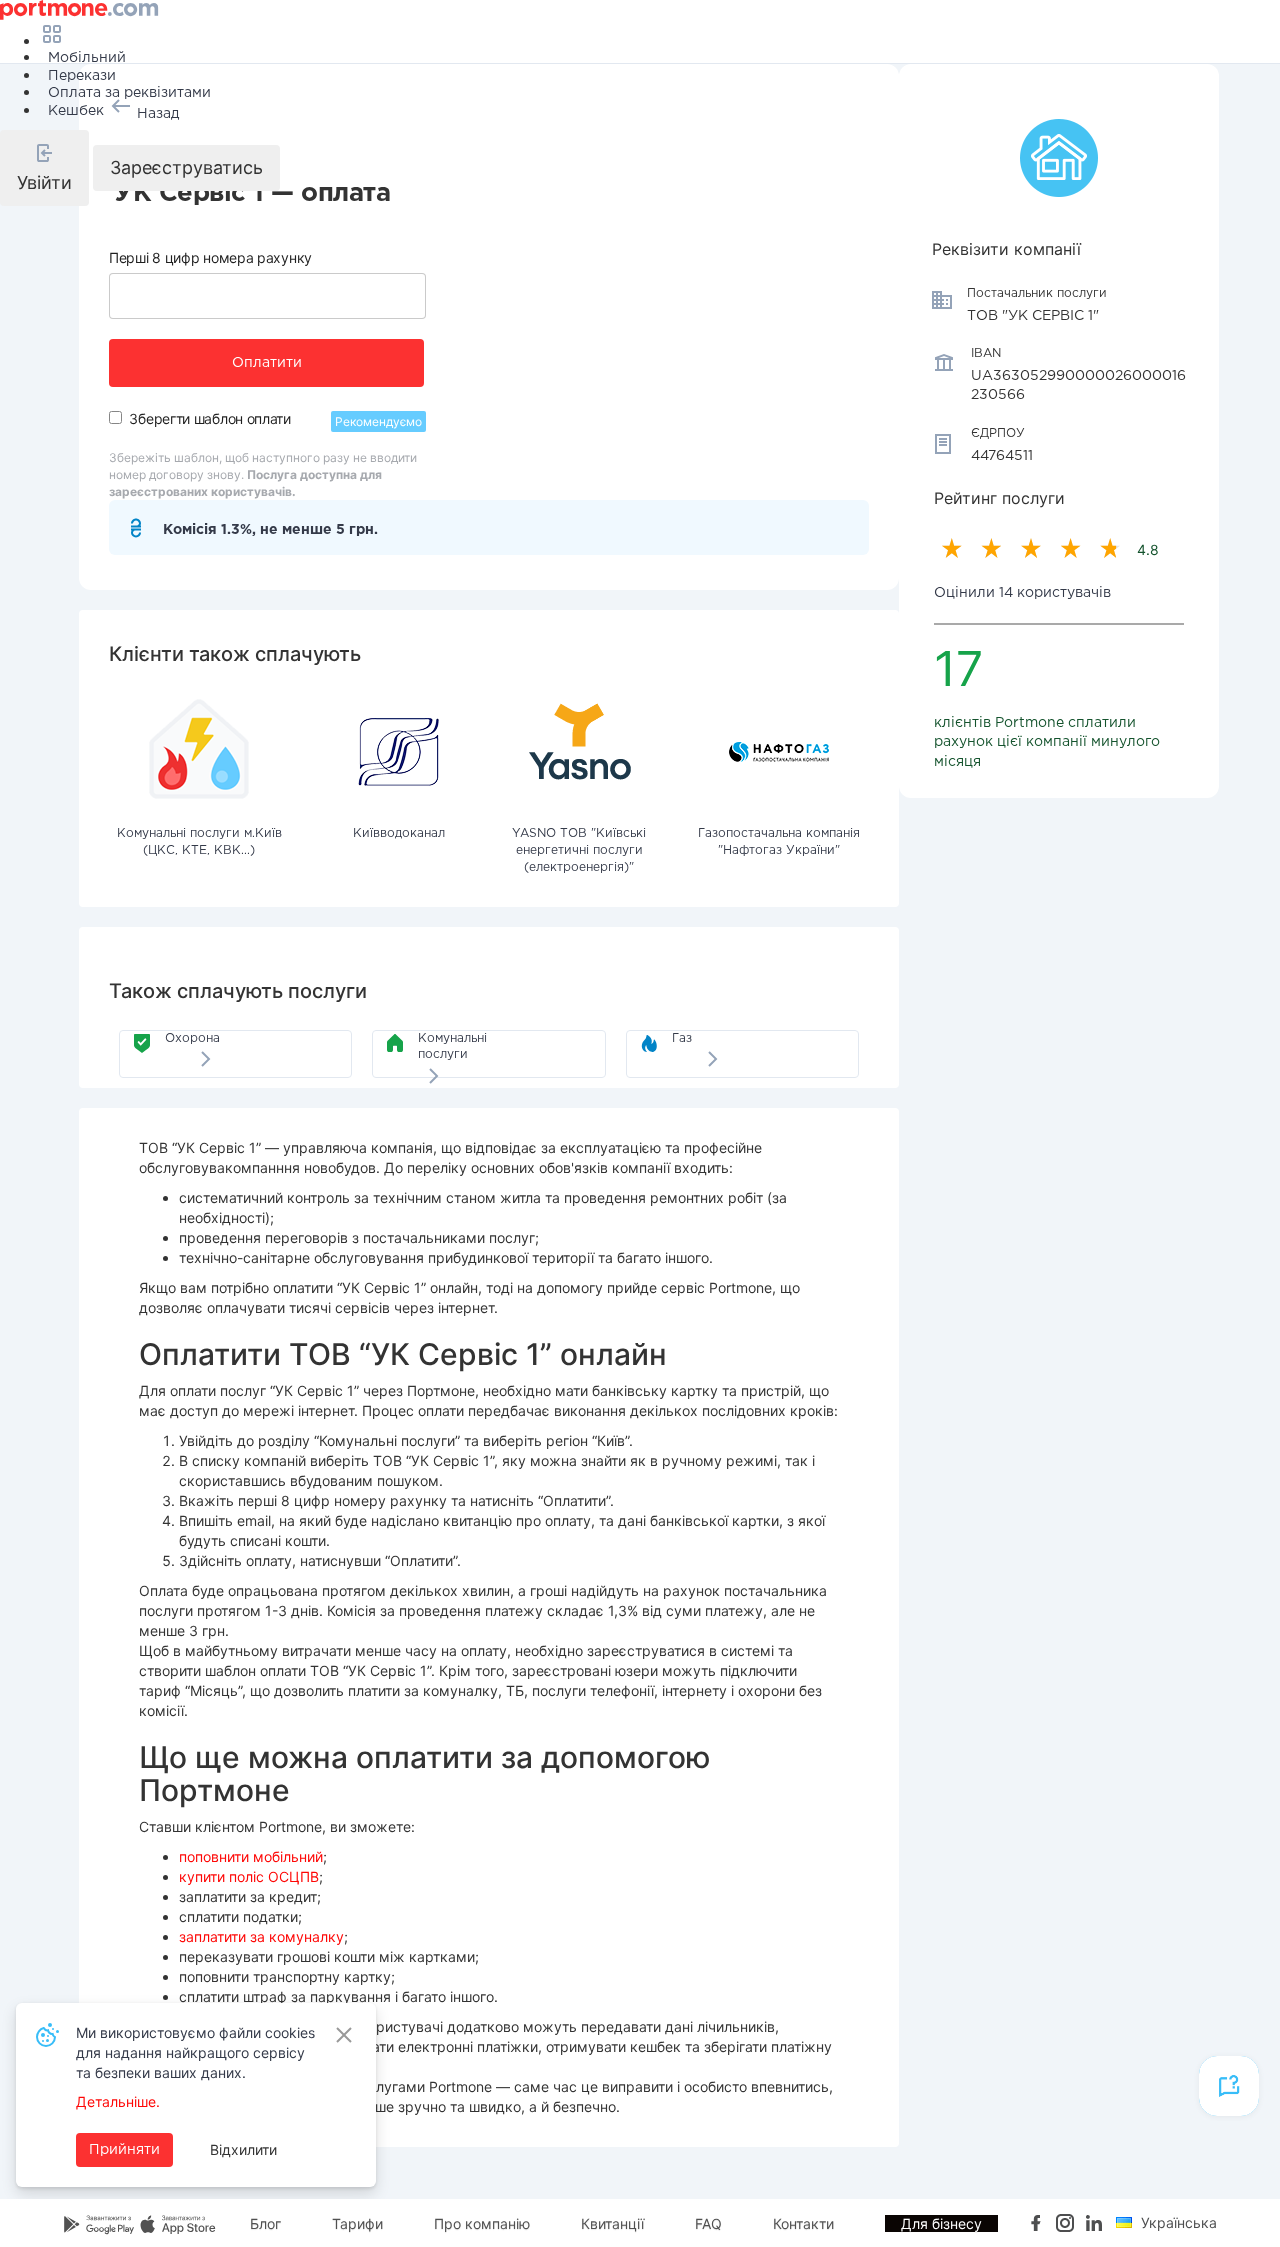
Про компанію (482, 2223)
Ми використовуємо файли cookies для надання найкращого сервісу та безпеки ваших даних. (195, 2052)
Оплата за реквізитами (129, 93)
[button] (44, 168)
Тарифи (357, 2223)
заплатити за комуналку (261, 1936)
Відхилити (243, 2149)
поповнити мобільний (251, 1856)
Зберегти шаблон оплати (209, 418)
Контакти (803, 2223)
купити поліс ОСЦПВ (249, 1876)
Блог (265, 2223)
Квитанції (612, 2223)
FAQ (708, 2223)
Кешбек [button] (76, 111)
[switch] (115, 417)
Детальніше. (118, 2101)
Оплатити (267, 363)
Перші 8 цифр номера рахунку (210, 257)
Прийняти (124, 2150)
